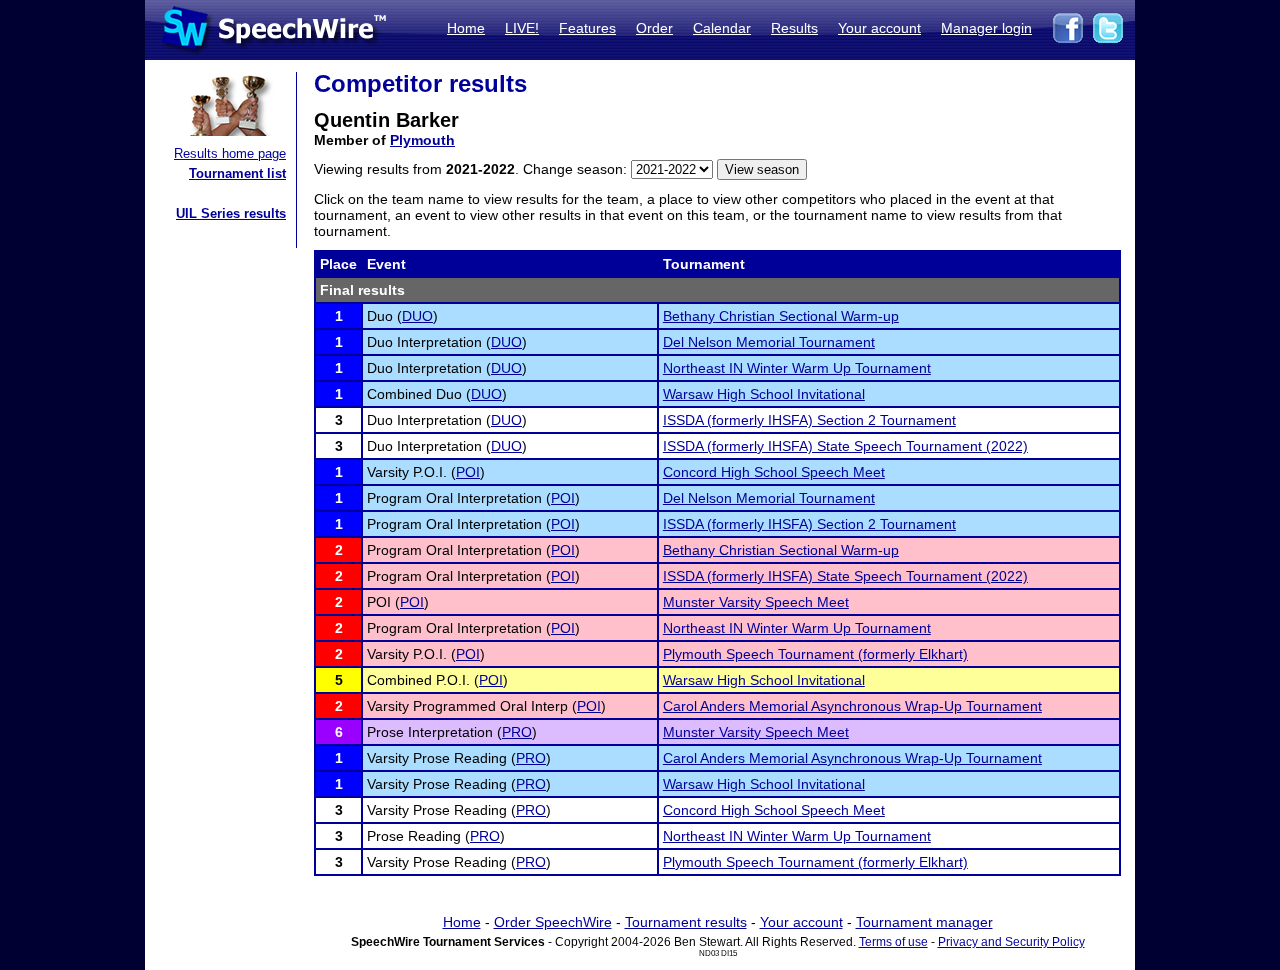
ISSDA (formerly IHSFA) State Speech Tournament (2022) (845, 446)
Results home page (230, 153)
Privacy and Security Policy (1011, 942)
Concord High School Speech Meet (774, 472)
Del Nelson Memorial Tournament (769, 342)
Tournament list (237, 173)
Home (466, 28)
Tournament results (686, 922)
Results (794, 28)
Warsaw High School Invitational (764, 394)
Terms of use (893, 942)
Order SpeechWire (553, 922)
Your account (879, 28)
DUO (417, 316)
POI (468, 472)
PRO (517, 732)
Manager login (986, 28)
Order (654, 28)
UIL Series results (231, 213)
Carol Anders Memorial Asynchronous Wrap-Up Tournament (852, 706)
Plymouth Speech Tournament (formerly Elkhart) (815, 654)
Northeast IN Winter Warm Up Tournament (797, 368)
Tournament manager (924, 922)
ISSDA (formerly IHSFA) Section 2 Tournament (809, 420)
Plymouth (422, 140)
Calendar (722, 28)
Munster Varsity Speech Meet (756, 602)
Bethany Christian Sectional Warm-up (781, 316)
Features (587, 28)
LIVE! (522, 28)
